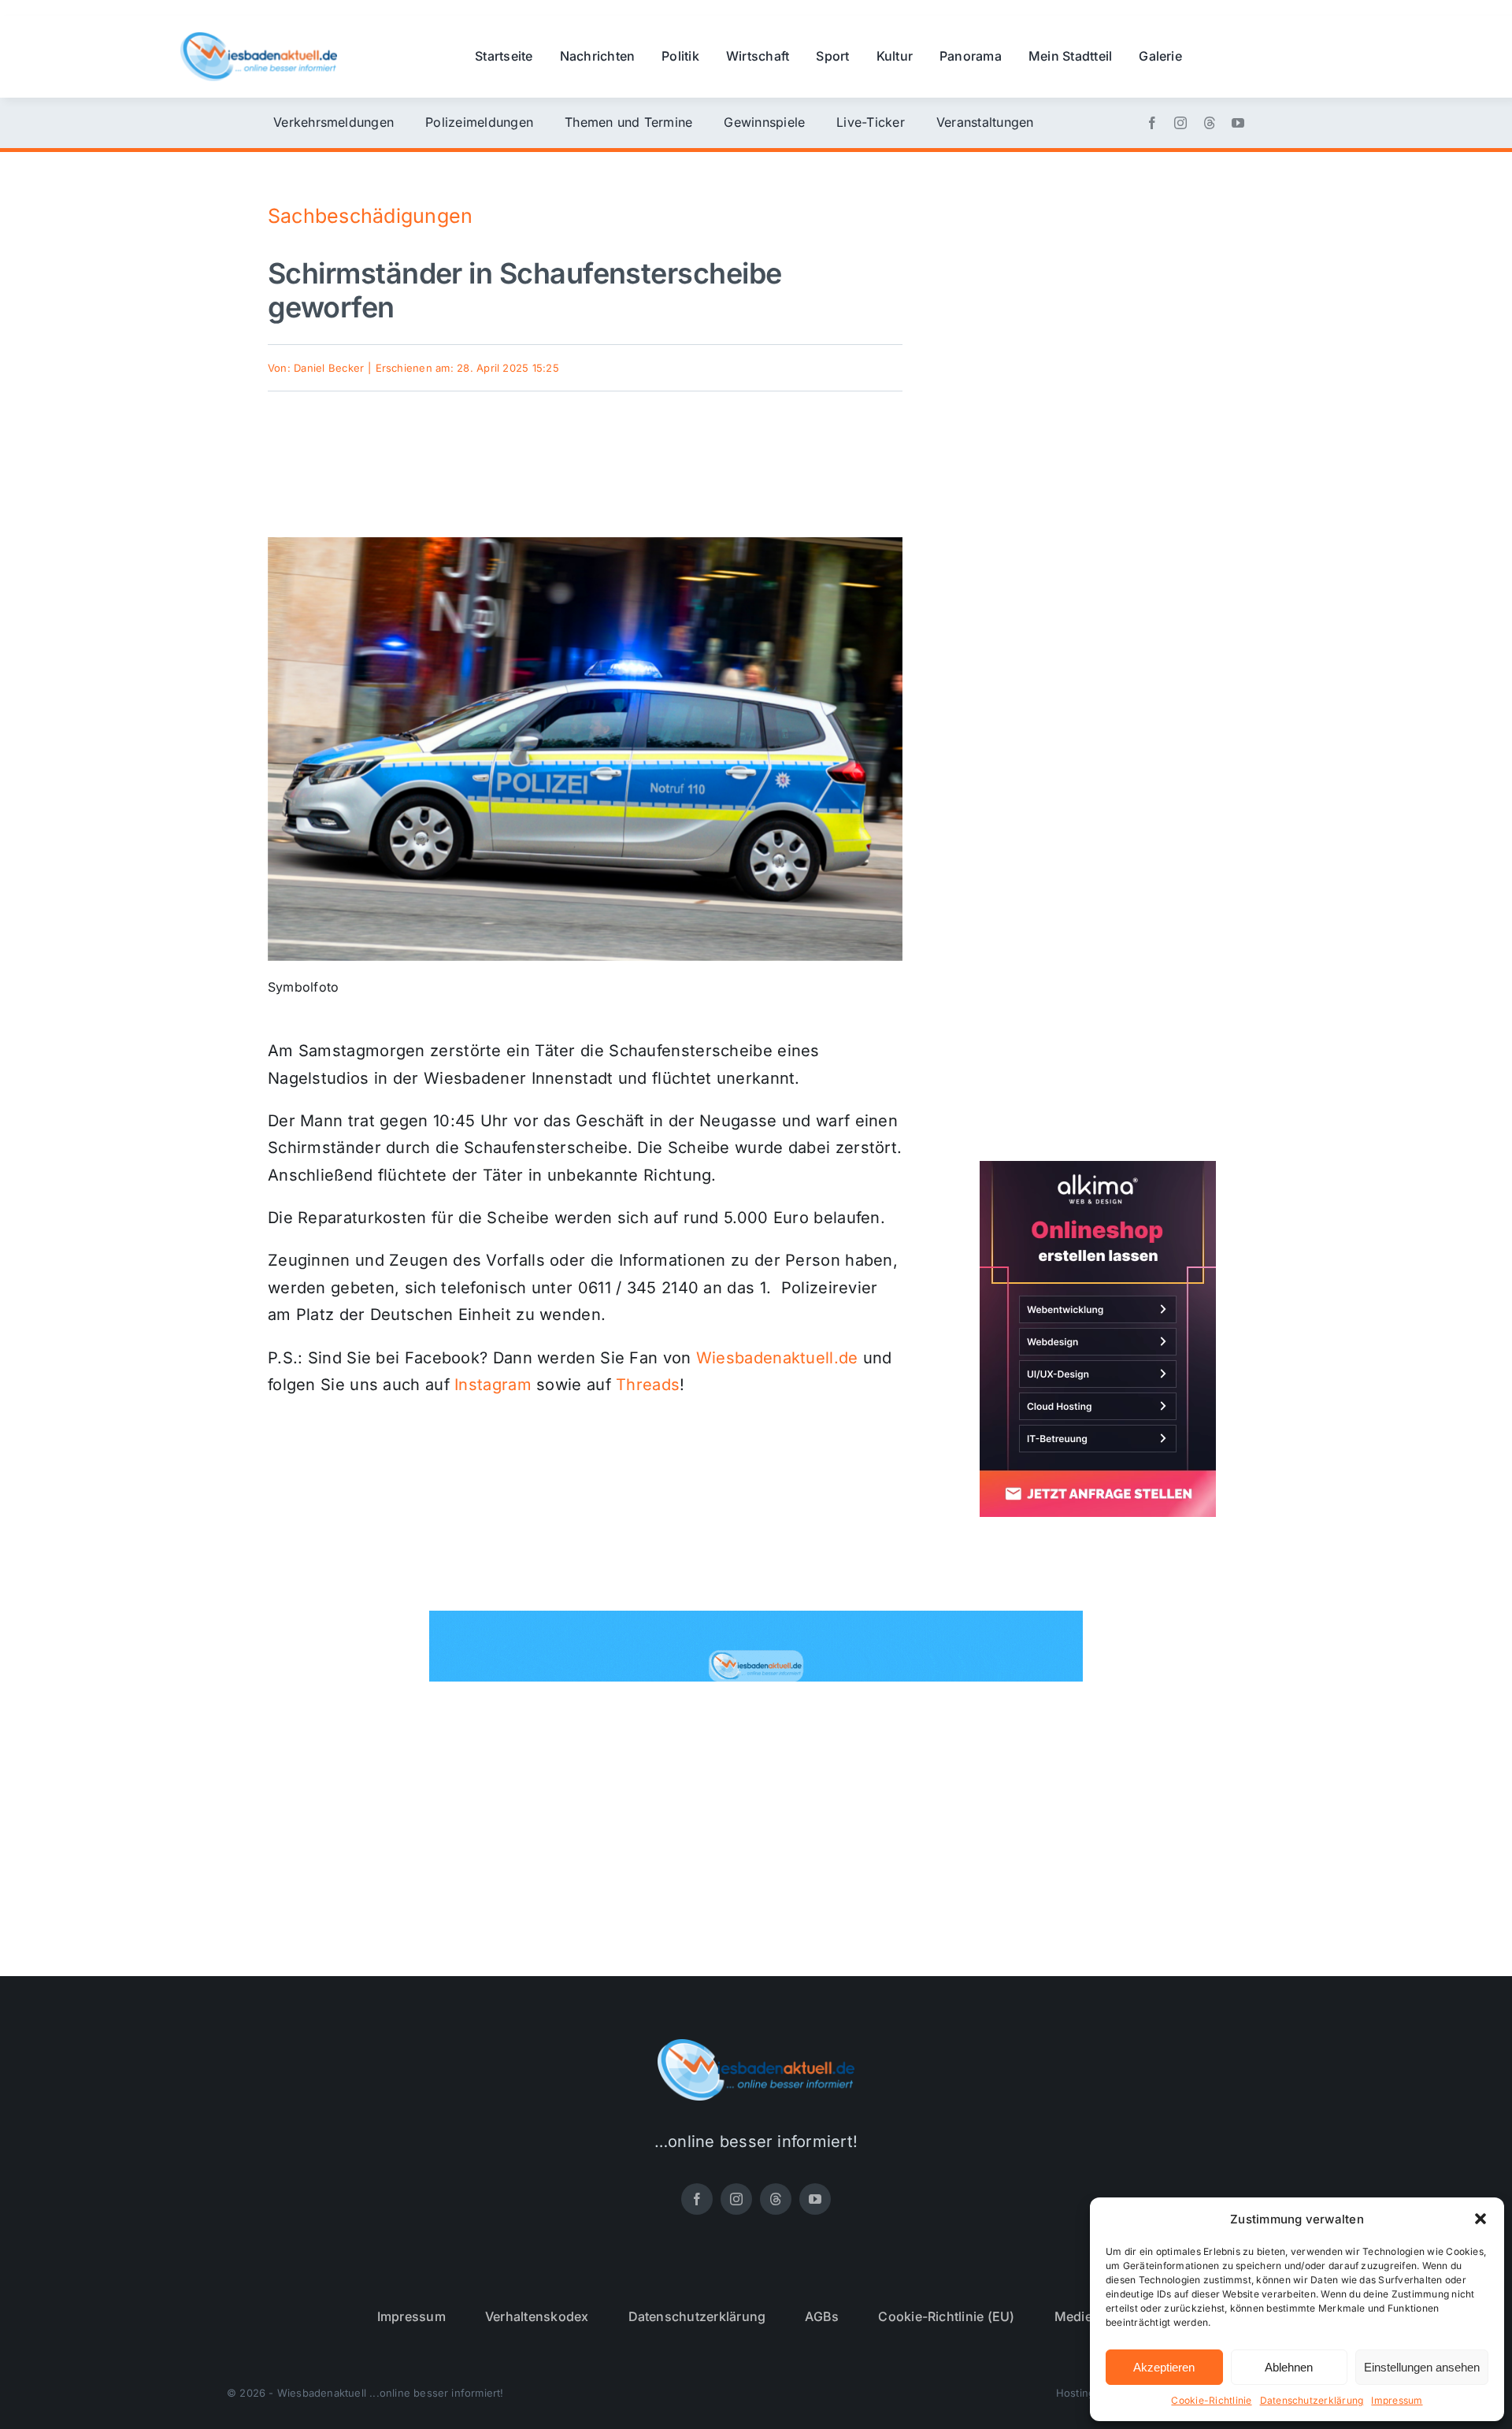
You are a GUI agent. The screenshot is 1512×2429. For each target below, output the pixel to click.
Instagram (493, 1385)
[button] (1480, 2219)
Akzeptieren (1164, 2367)
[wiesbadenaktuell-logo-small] (259, 39)
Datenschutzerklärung (1312, 2400)
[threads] (1210, 123)
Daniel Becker (329, 368)
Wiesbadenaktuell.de (777, 1358)
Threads (648, 1385)
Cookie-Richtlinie (1211, 2400)
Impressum (1397, 2400)
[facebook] (1152, 123)
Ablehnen (1289, 2367)
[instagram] (1180, 123)
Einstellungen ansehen (1422, 2367)
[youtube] (1238, 123)
